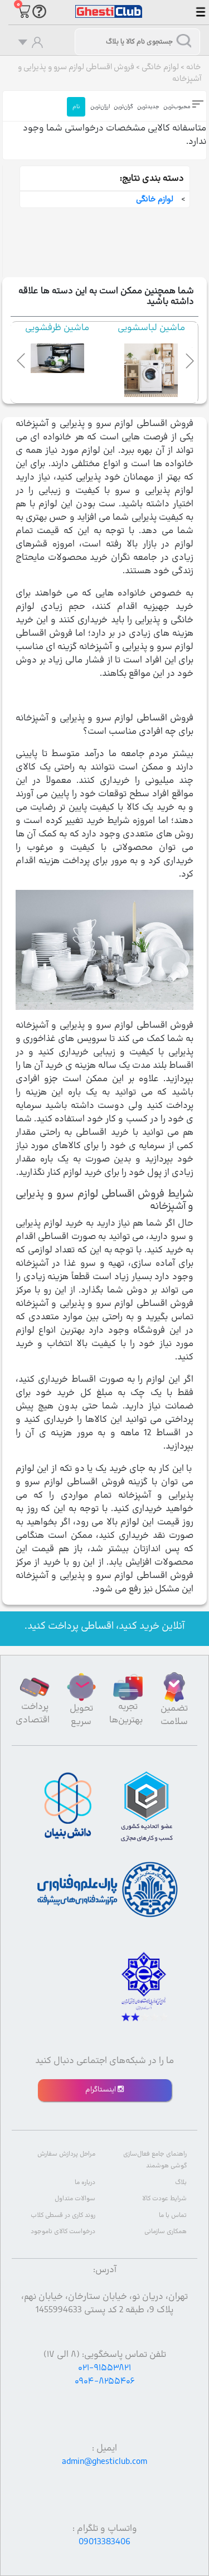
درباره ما (85, 2183)
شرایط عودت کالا (164, 2199)
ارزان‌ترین (100, 107)
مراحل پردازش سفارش (66, 2154)
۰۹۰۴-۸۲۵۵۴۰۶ (105, 2381)
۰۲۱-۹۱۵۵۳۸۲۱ (104, 2368)
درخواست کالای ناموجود (63, 2232)
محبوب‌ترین (177, 107)
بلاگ (181, 2183)
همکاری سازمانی (166, 2232)
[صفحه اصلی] (109, 6)
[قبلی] (22, 359)
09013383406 (104, 2542)
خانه (194, 67)
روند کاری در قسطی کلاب (63, 2216)
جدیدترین (148, 107)
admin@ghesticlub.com (104, 2462)
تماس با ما (173, 2216)
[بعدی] (187, 359)
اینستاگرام (101, 2090)
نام (76, 107)
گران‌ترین (123, 107)
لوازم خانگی (160, 67)
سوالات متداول (75, 2199)
